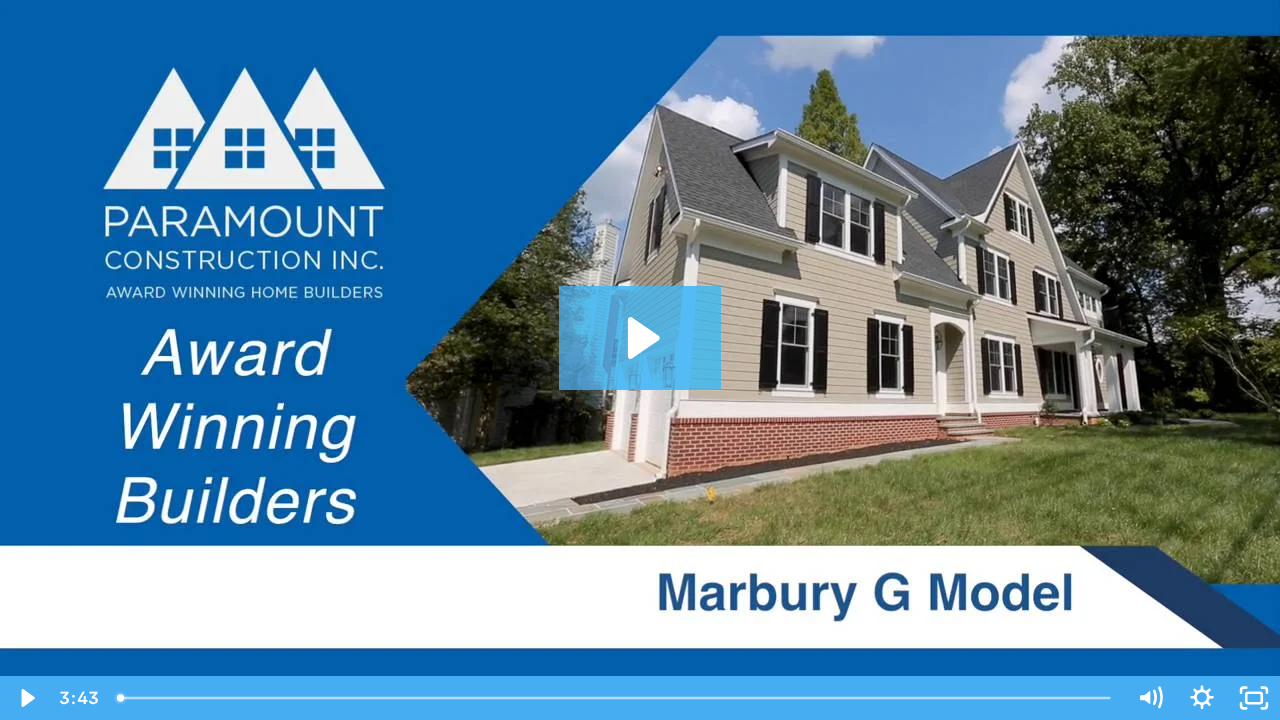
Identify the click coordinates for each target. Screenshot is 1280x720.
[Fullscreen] (1254, 698)
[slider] (615, 698)
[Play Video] (26, 698)
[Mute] (1150, 698)
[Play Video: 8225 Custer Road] (640, 338)
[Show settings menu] (1202, 698)
